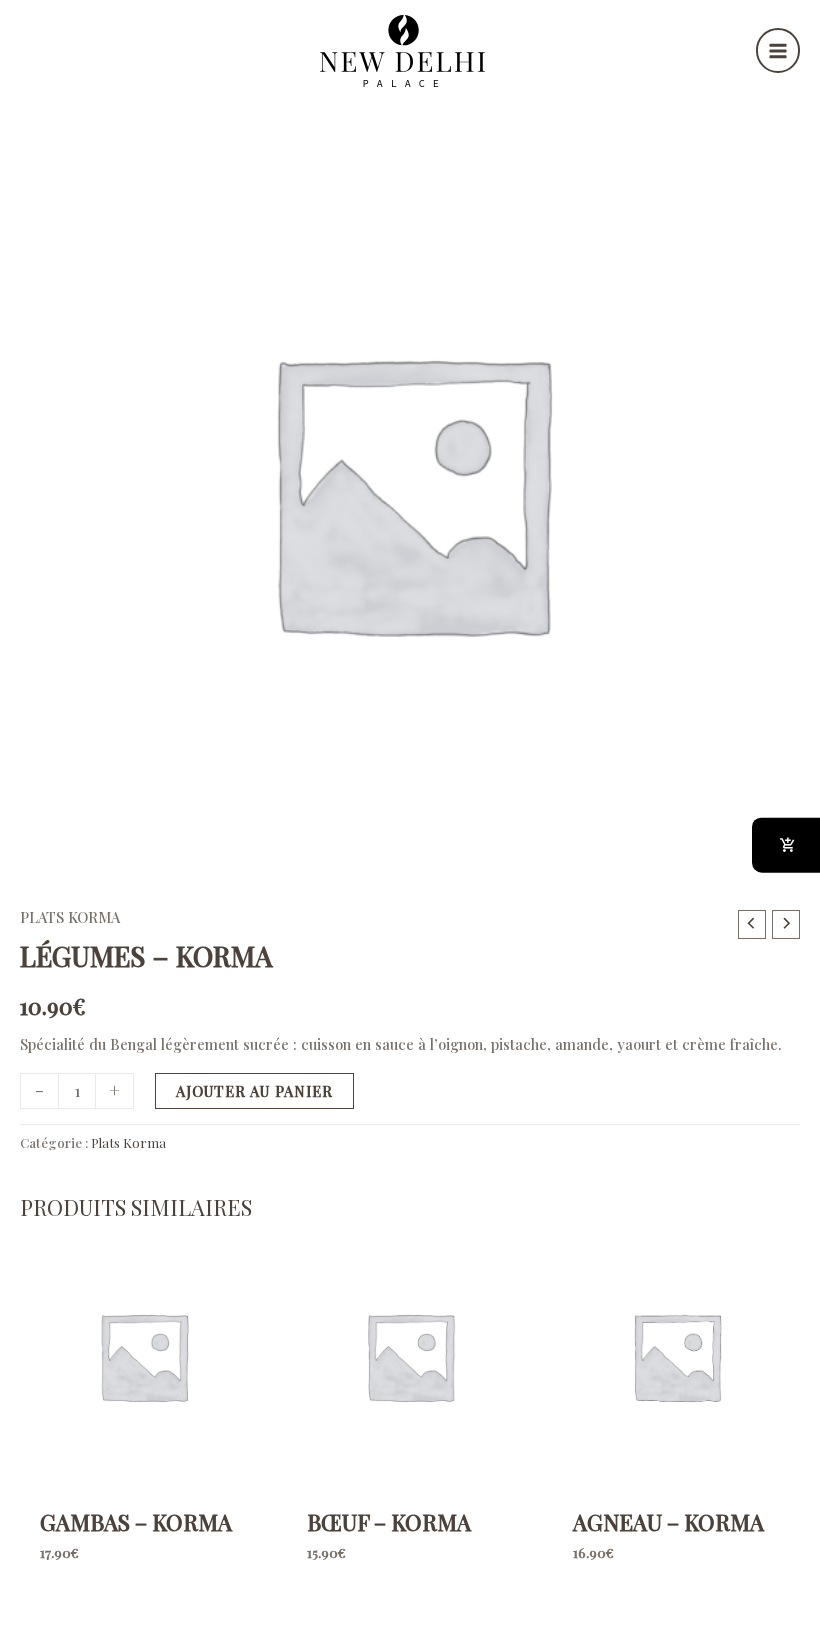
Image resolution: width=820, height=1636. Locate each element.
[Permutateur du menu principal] (778, 50)
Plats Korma (70, 917)
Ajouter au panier (254, 1091)
